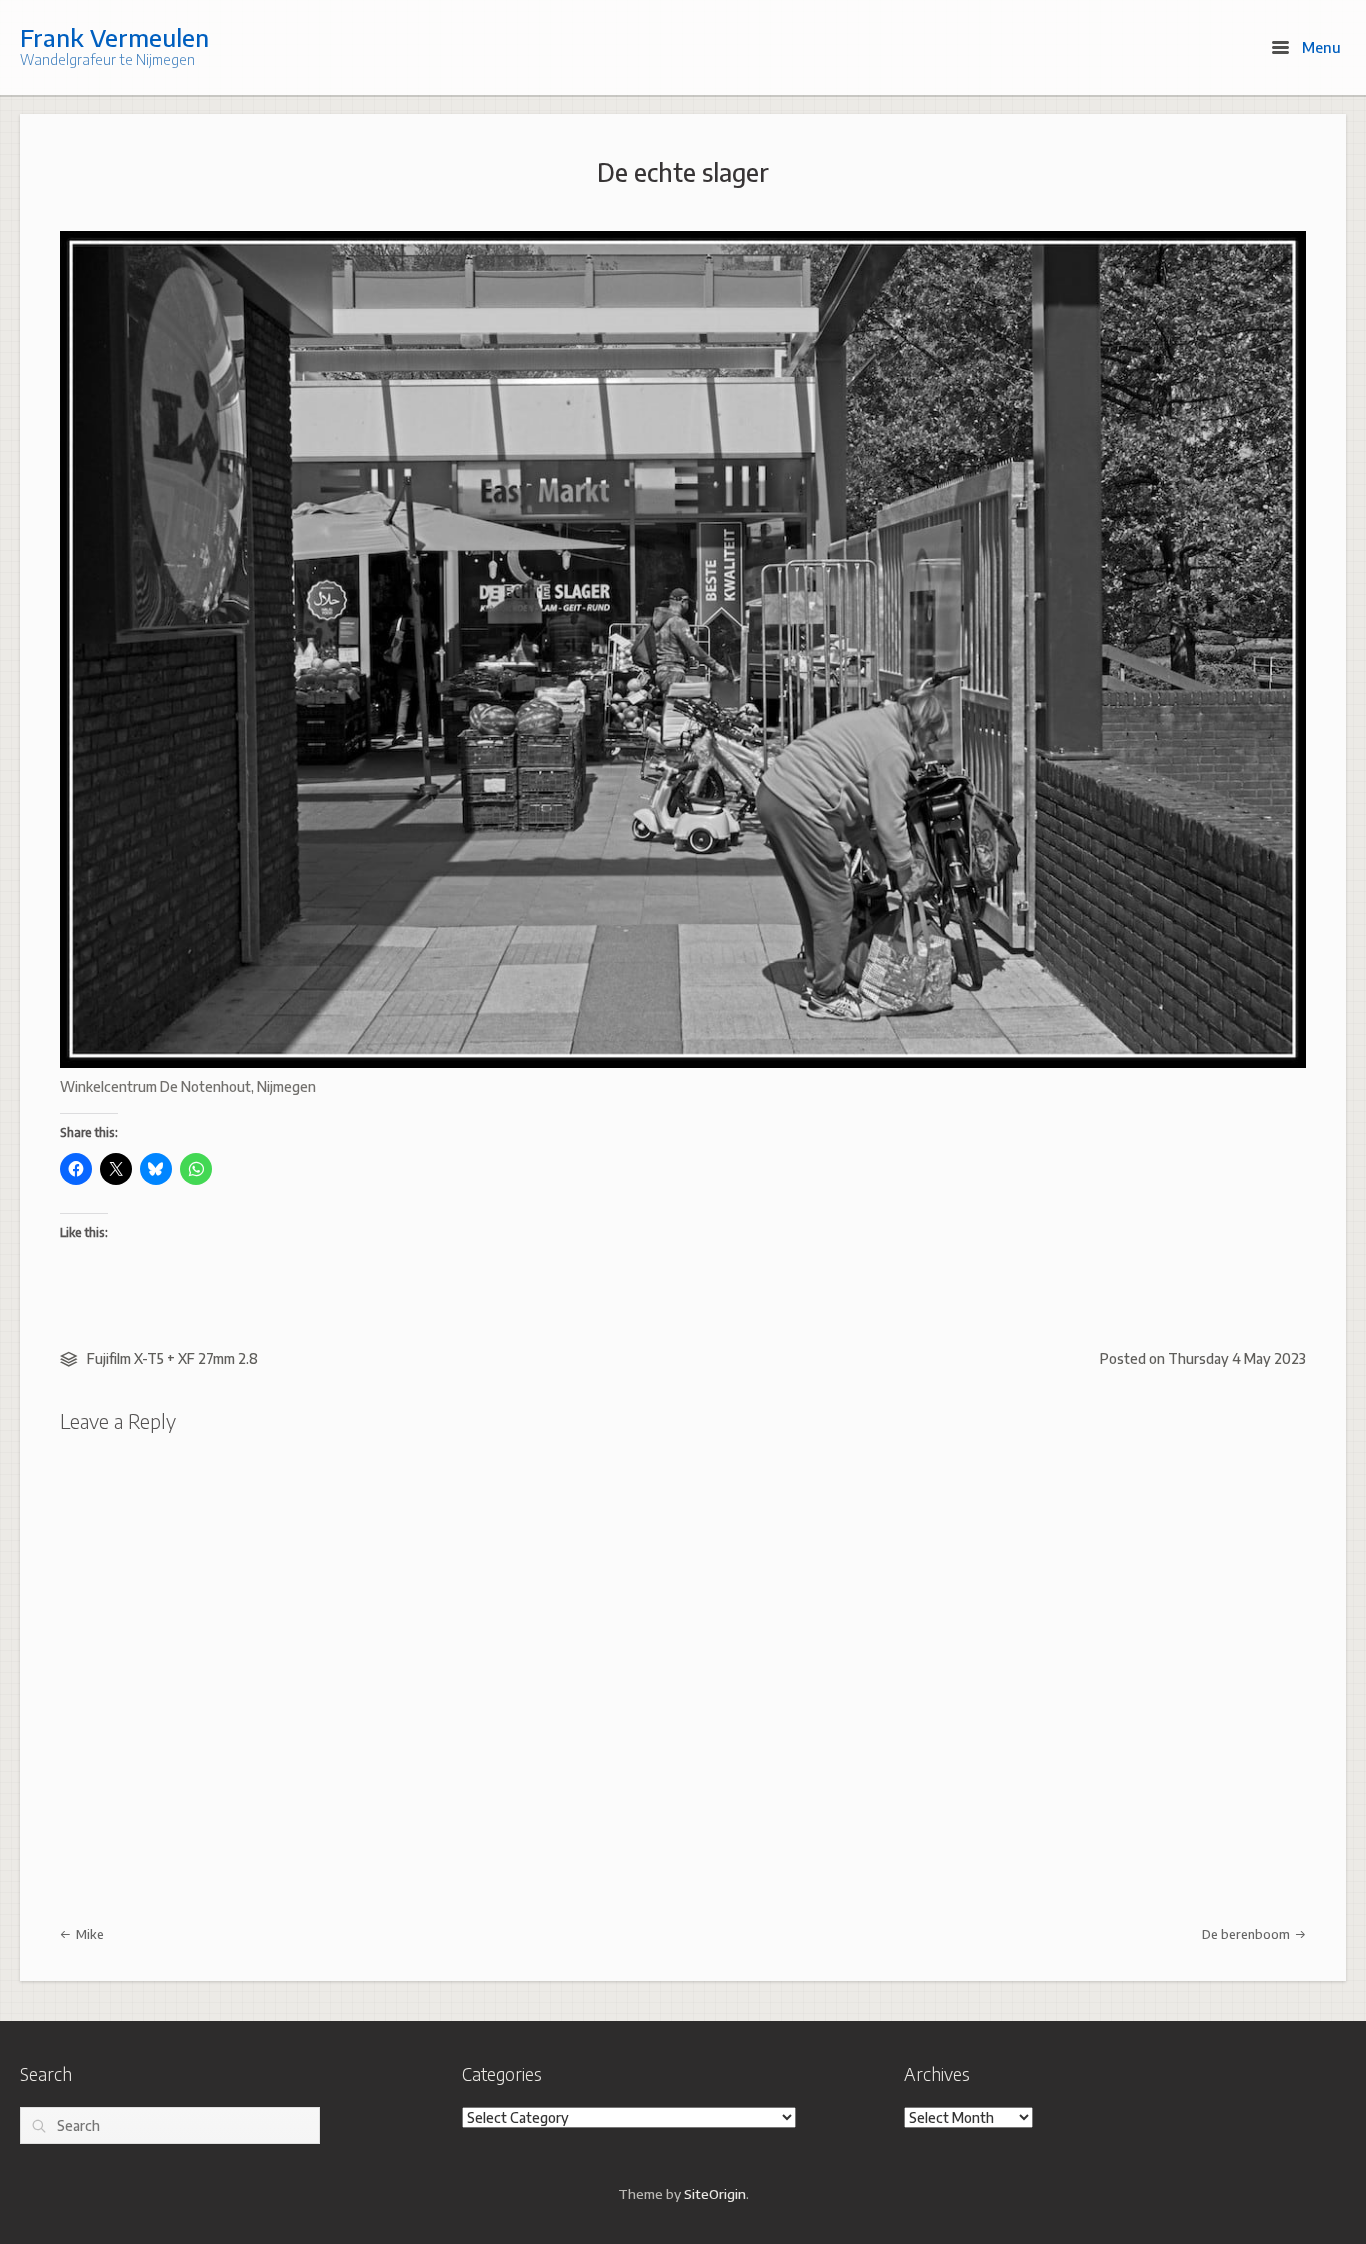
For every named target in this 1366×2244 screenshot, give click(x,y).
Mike (88, 1934)
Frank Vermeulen (114, 37)
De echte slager (683, 172)
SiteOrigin (715, 2193)
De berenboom (1247, 1934)
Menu (1319, 47)
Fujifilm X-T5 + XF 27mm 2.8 (172, 1358)
